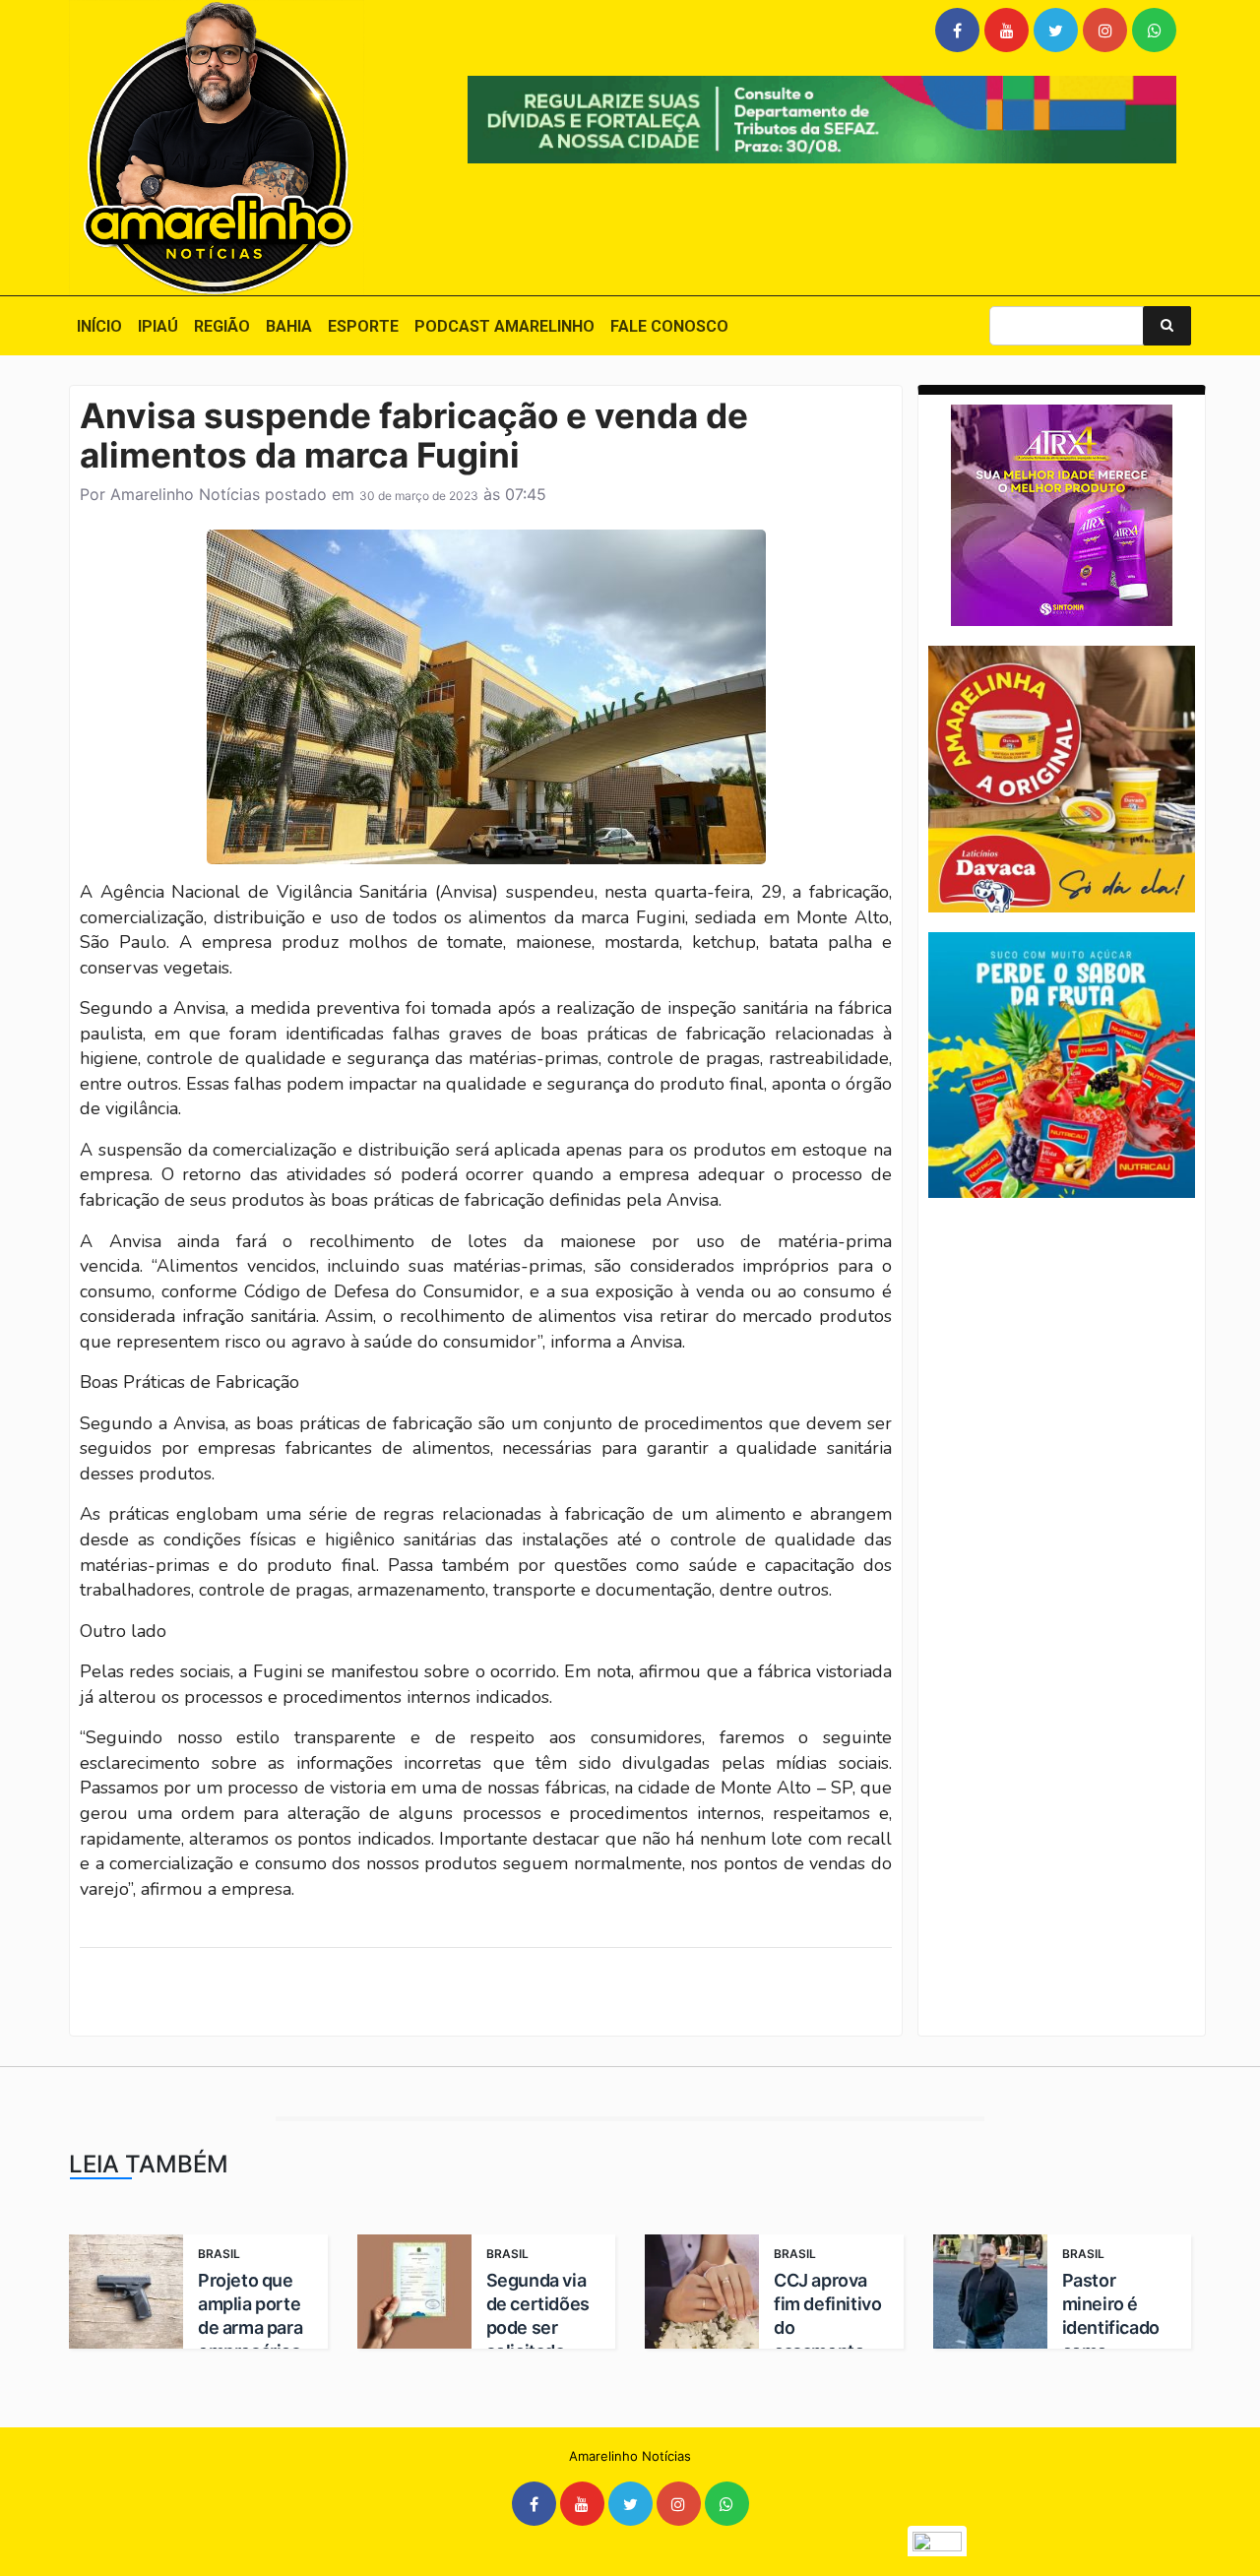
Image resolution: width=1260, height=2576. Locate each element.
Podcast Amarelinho (504, 326)
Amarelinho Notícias (185, 494)
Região (222, 326)
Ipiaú (158, 326)
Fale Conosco (669, 326)
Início (99, 326)
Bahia (289, 326)
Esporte (363, 326)
